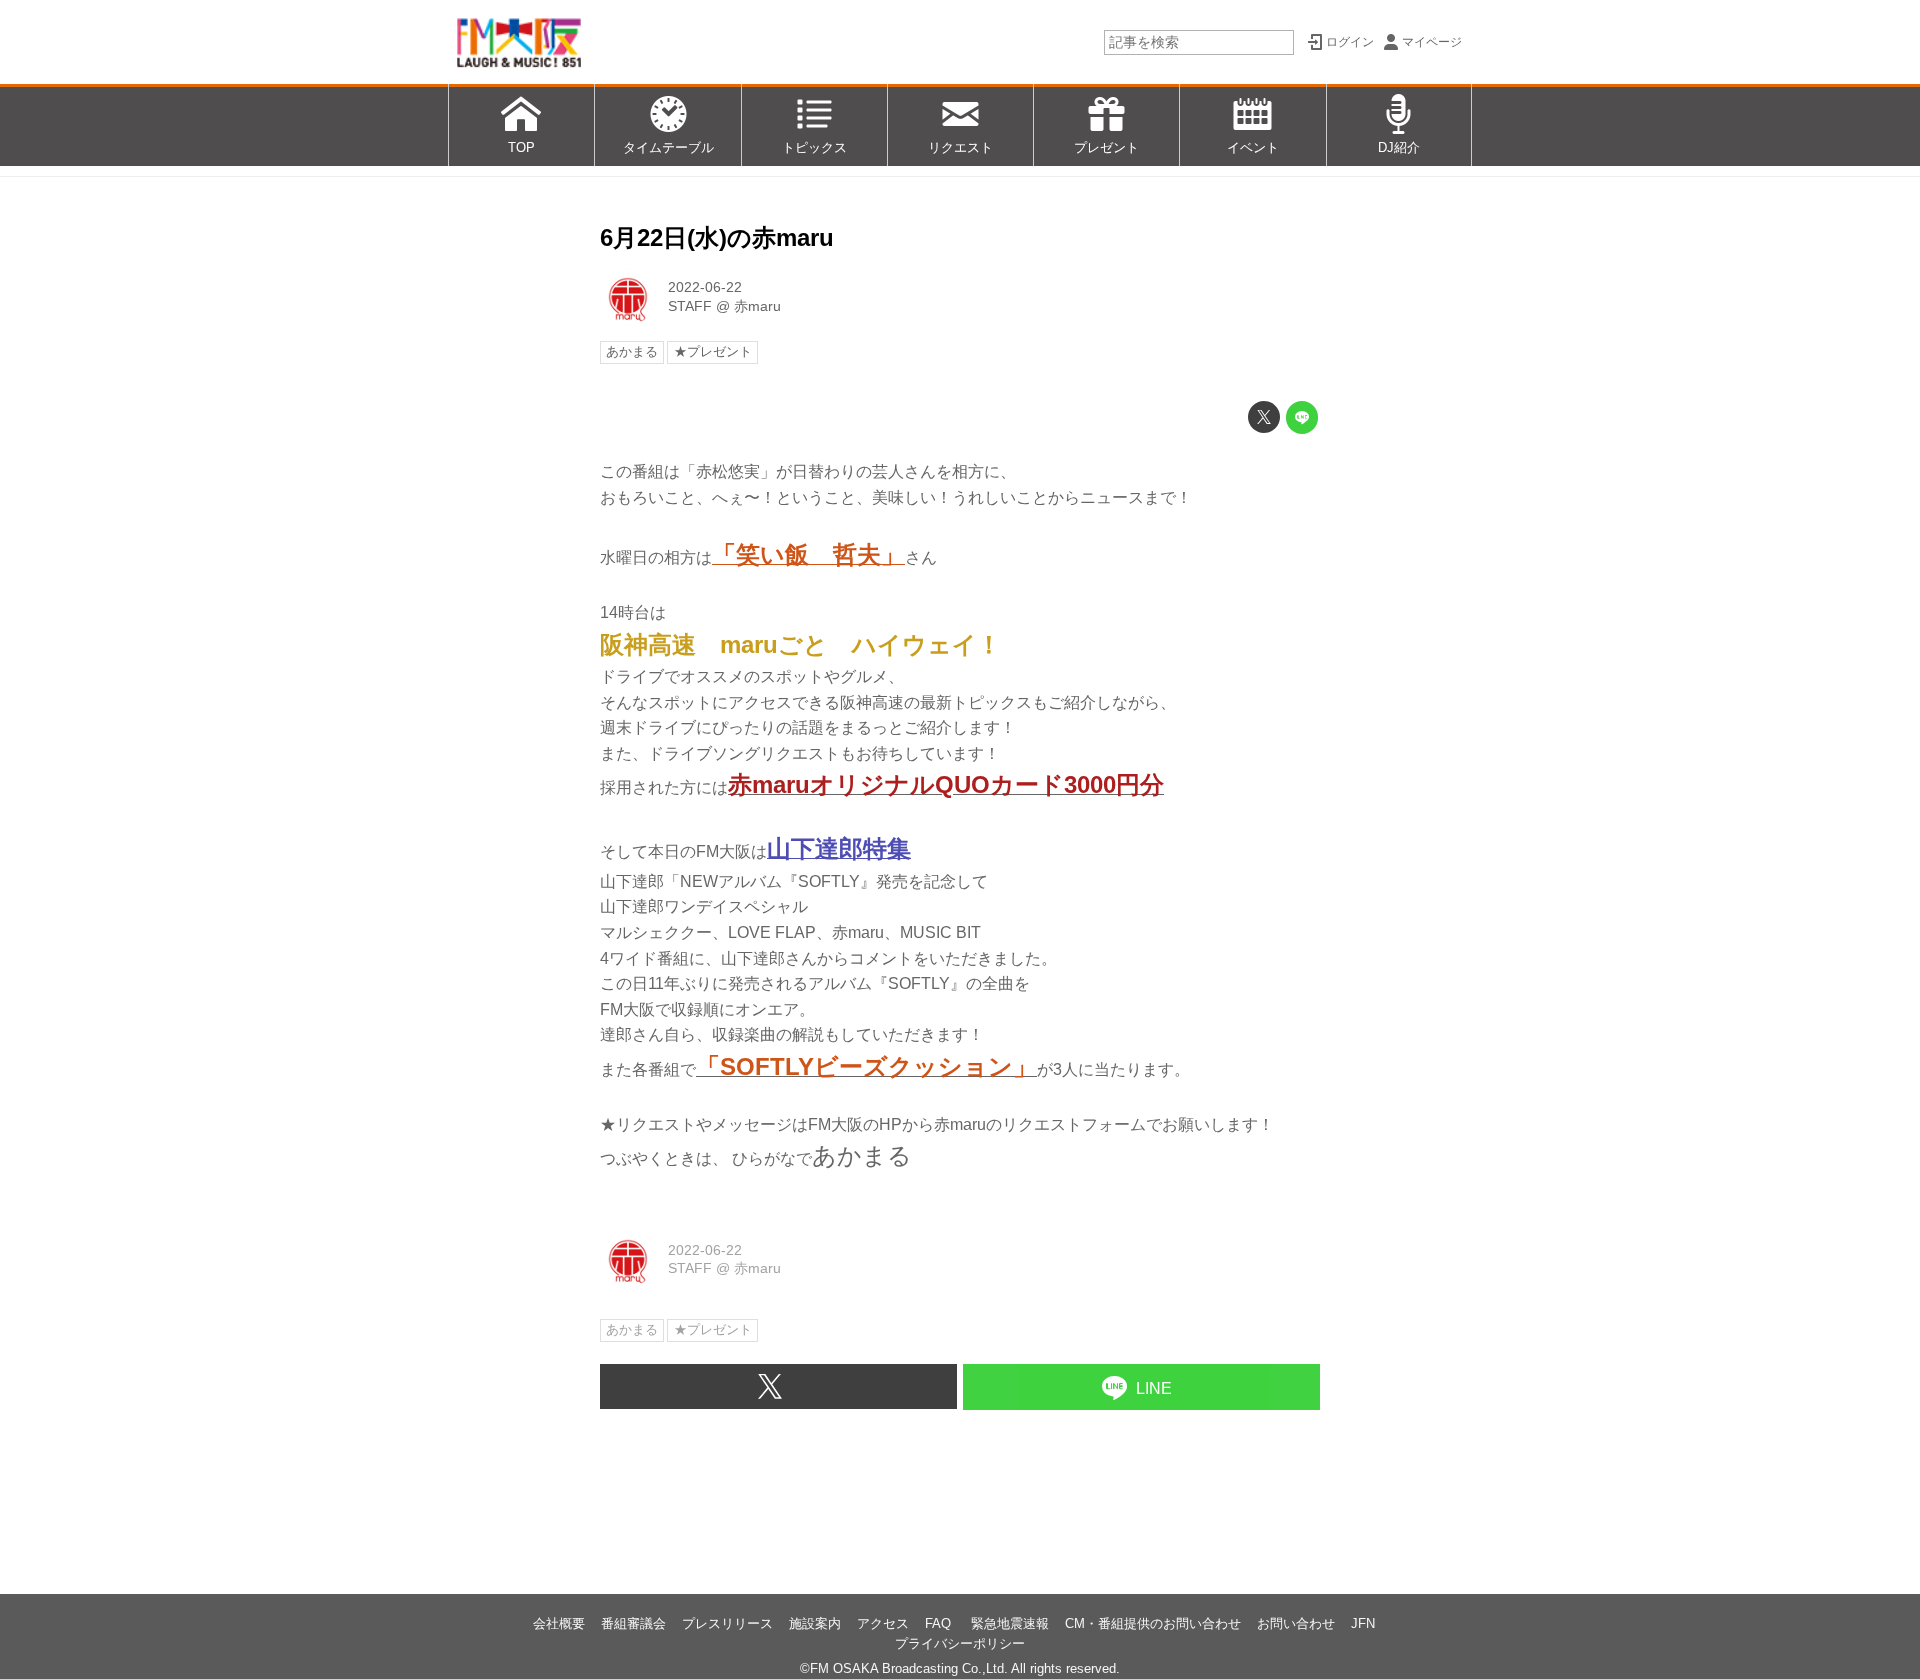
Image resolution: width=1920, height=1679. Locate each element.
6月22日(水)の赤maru (717, 237)
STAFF (690, 306)
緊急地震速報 (1010, 1623)
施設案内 (815, 1623)
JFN (1363, 1623)
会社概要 (559, 1623)
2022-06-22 (705, 287)
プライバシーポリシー (960, 1643)
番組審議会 (633, 1623)
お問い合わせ (1296, 1623)
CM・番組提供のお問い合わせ (1153, 1623)
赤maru (757, 306)
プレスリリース (727, 1623)
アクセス (883, 1623)
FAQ (940, 1623)
